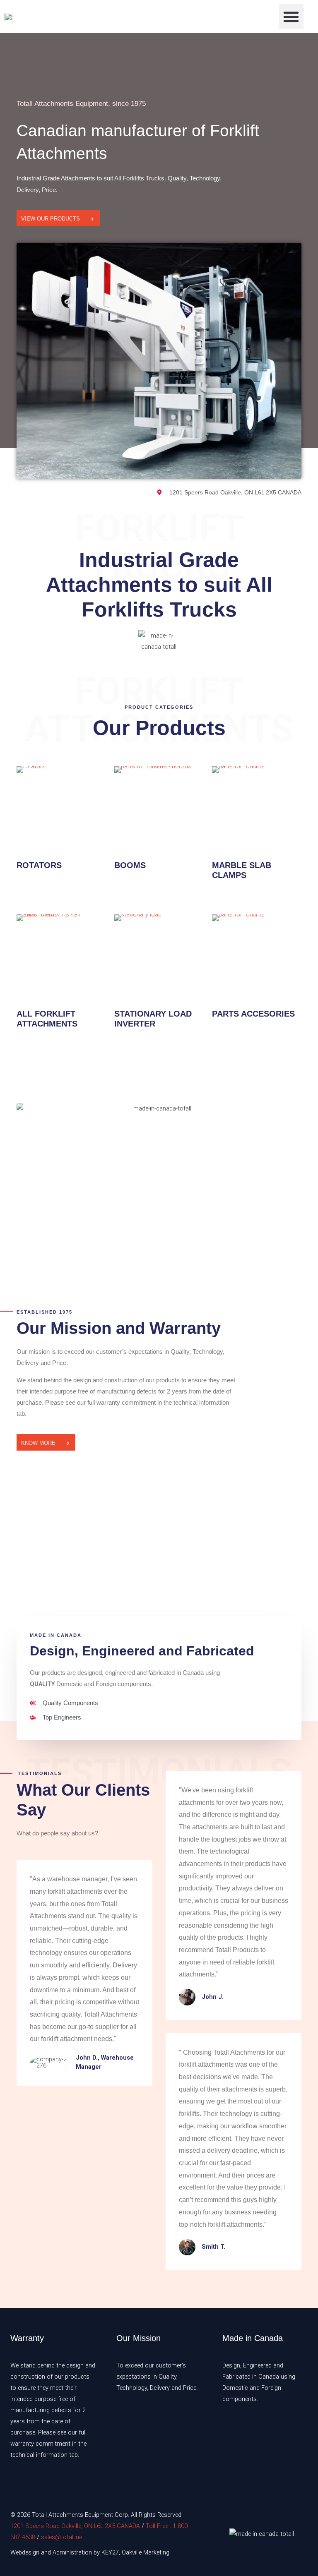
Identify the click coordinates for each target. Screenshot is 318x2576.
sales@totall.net (63, 2537)
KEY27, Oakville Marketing (135, 2552)
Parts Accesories (253, 1014)
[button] (291, 17)
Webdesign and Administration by (55, 2552)
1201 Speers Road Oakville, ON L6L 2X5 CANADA (75, 2526)
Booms (130, 865)
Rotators (39, 865)
